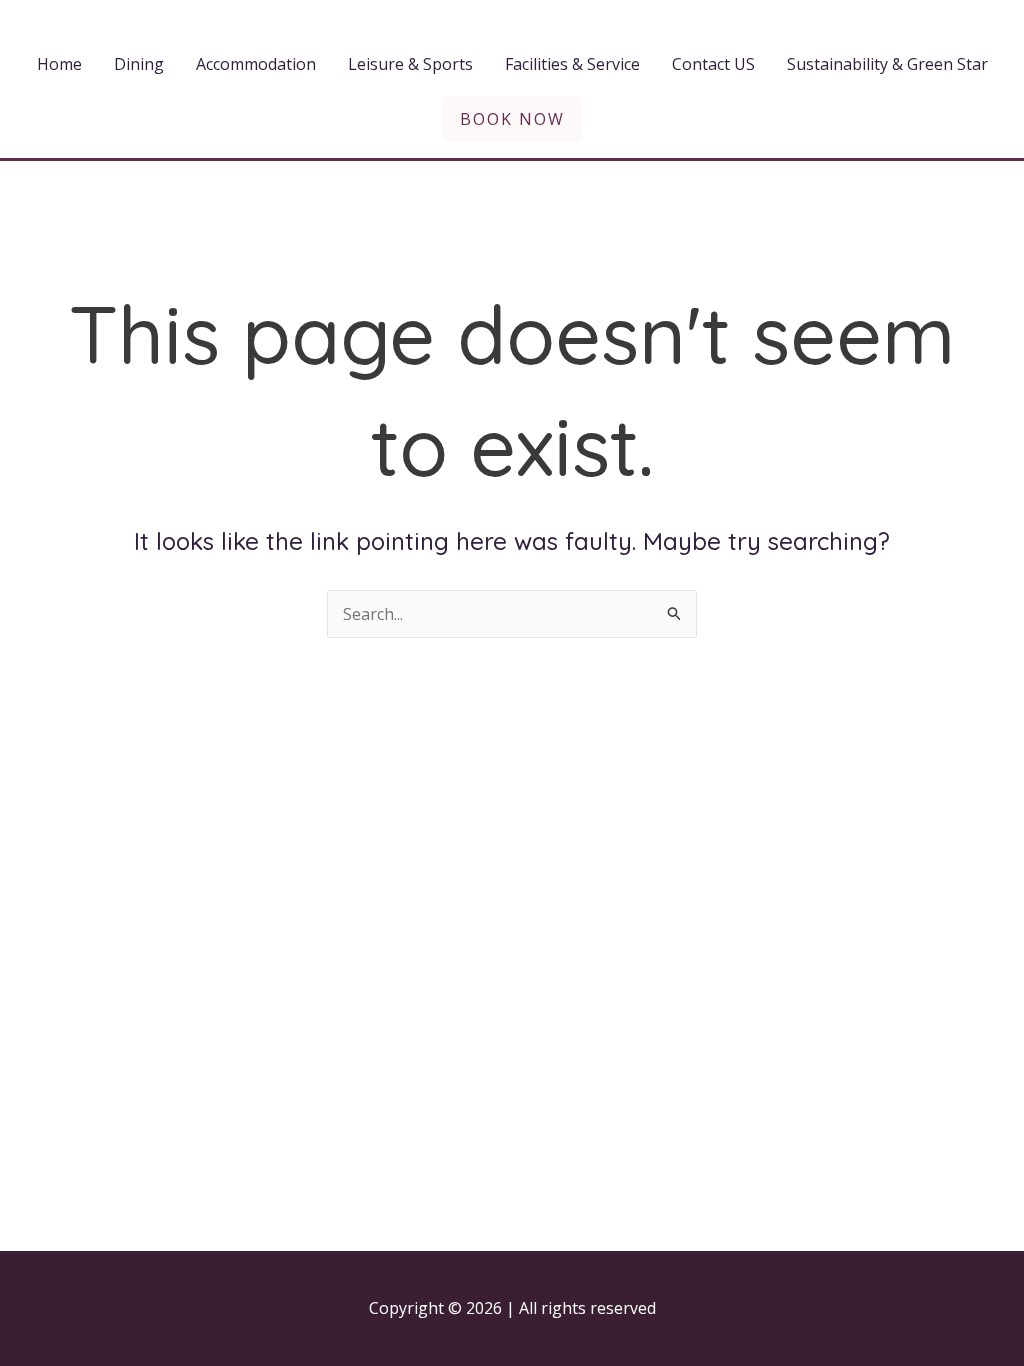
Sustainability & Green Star (887, 64)
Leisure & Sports (410, 64)
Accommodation (256, 64)
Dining (139, 64)
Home (59, 64)
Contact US (713, 64)
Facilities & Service (572, 64)
